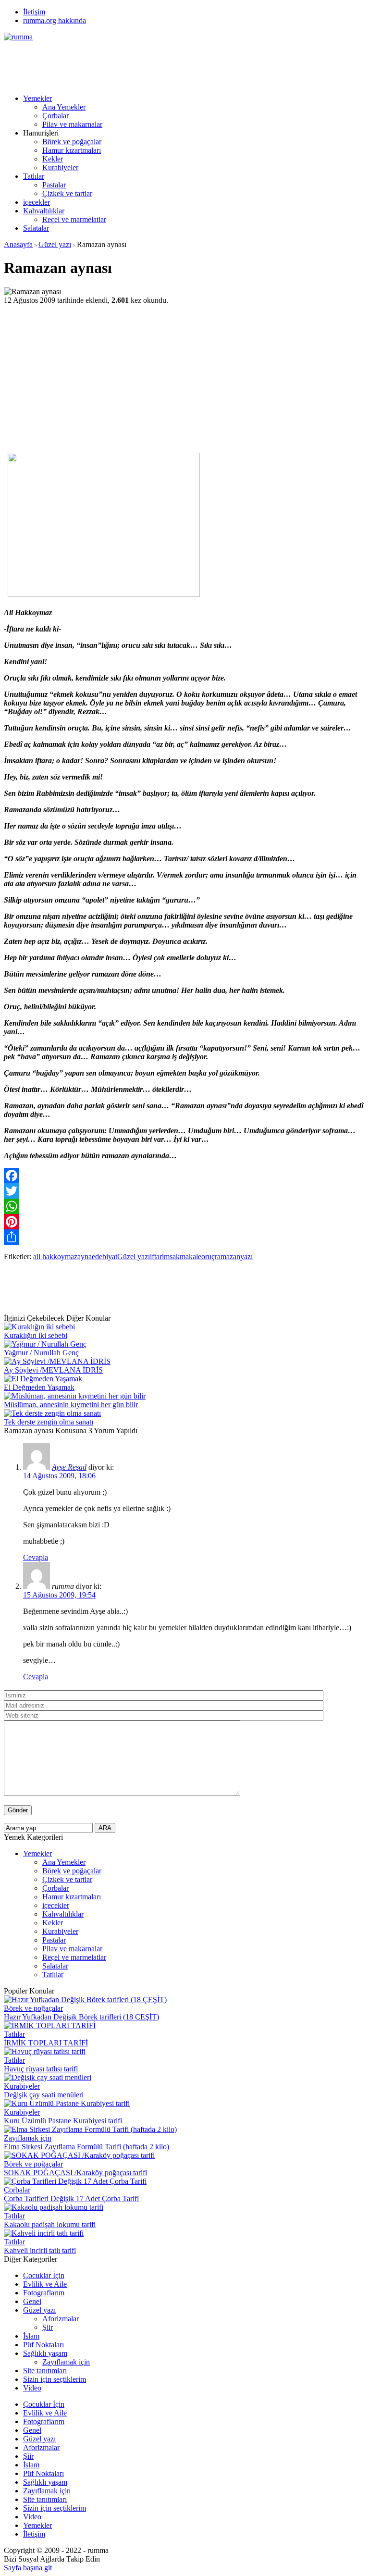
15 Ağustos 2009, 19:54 (59, 1595)
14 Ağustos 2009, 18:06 (59, 1476)
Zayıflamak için (28, 2138)
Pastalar (54, 185)
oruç (208, 1257)
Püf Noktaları (43, 2345)
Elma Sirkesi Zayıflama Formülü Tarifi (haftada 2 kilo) (86, 2147)
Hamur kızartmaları (72, 150)
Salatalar (36, 228)
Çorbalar (55, 116)
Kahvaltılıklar (44, 211)
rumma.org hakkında (55, 20)
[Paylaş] (184, 1237)
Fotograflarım (44, 2293)
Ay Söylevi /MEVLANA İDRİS (53, 1370)
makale (191, 1257)
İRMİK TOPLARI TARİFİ (46, 2043)
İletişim (34, 12)
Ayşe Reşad (69, 1467)
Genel (32, 2301)
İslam (31, 2336)
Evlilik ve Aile (45, 2284)
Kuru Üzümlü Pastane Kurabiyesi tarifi (63, 2121)
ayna (85, 1257)
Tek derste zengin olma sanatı (49, 1422)
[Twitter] (184, 1191)
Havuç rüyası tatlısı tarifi (41, 2069)
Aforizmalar (61, 2319)
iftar (156, 1257)
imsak (171, 1257)
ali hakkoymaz (55, 1257)
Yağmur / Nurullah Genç (41, 1353)
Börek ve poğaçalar (72, 142)
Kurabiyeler (60, 167)
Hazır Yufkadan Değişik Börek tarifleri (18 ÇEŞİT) (81, 2017)
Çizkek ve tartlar (67, 193)
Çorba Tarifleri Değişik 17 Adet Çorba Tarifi (71, 2198)
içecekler (37, 202)
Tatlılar (34, 176)
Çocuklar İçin (44, 2275)
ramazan (228, 1257)
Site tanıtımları (45, 2371)
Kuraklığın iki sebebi (36, 1335)
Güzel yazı (55, 244)
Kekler (53, 159)
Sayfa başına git (28, 2568)
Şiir (48, 2327)
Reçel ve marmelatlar (74, 219)
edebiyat (105, 1257)
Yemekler (37, 98)
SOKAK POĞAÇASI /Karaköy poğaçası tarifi (75, 2173)
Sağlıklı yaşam (45, 2353)
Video (32, 2388)
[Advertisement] (179, 63)
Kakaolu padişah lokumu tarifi (50, 2224)
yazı (246, 1257)
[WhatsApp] (184, 1206)
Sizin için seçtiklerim (55, 2379)
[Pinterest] (184, 1222)
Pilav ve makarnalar (72, 124)
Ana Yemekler (64, 107)
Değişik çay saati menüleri (44, 2095)
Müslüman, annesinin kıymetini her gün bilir (71, 1405)
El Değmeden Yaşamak (39, 1387)
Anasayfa (18, 244)
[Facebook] (184, 1176)
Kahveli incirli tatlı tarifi (40, 2250)
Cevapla (36, 1557)
